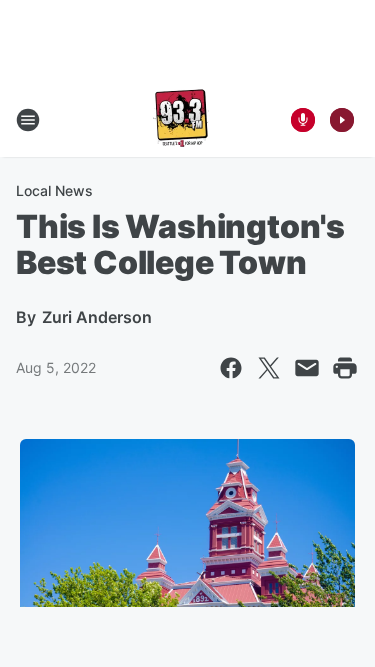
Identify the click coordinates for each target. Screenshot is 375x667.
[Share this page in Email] (307, 368)
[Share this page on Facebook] (231, 368)
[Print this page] (345, 368)
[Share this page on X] (269, 368)
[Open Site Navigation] (28, 120)
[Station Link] (181, 120)
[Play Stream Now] (342, 120)
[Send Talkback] (303, 120)
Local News (54, 190)
